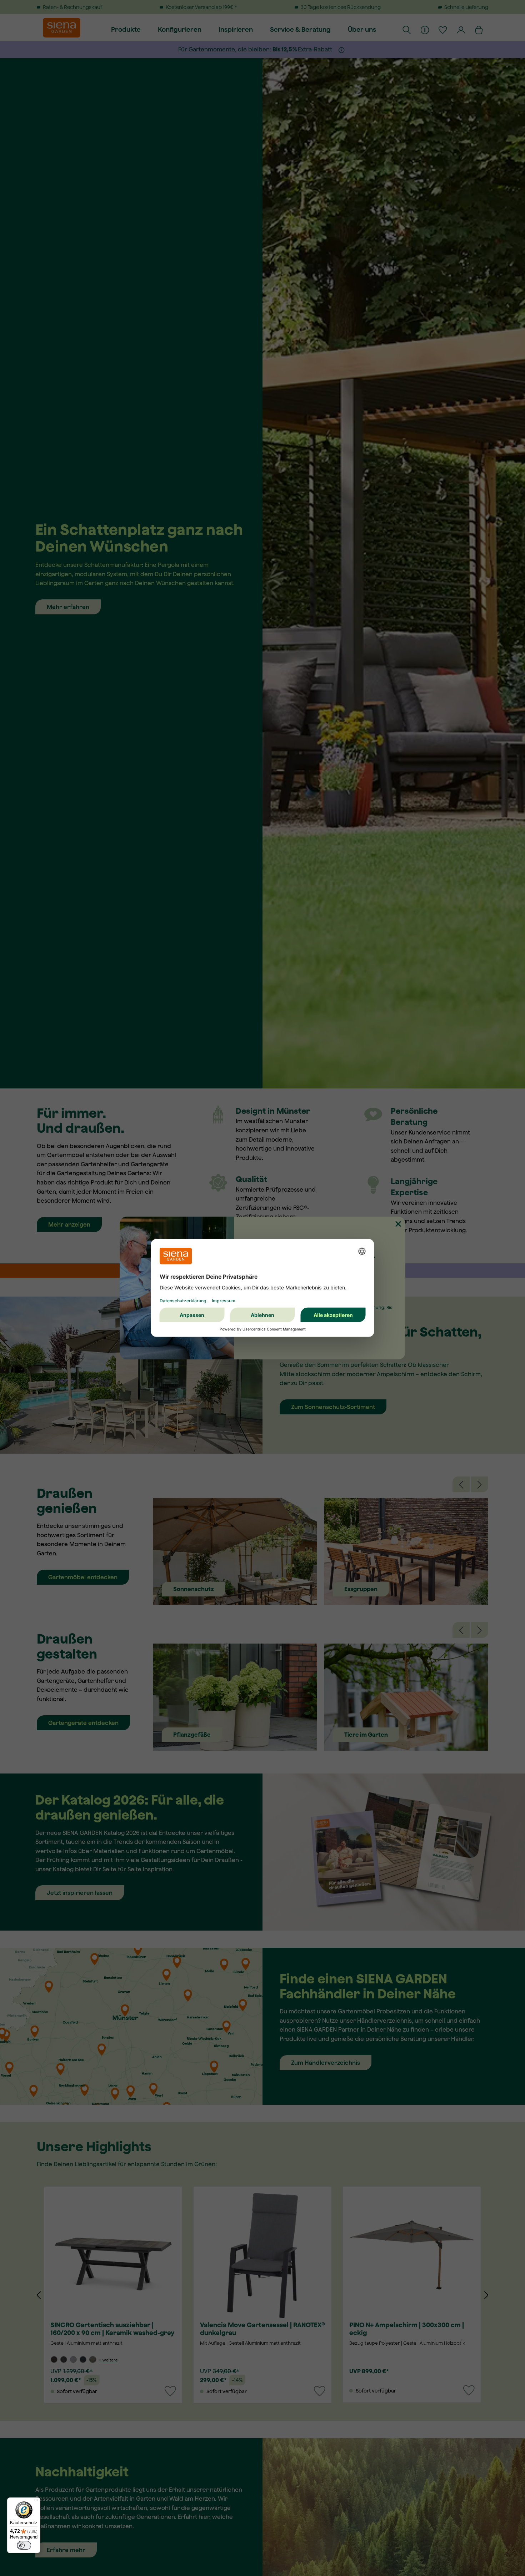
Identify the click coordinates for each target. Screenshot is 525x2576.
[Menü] (36, 2502)
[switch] (24, 2545)
